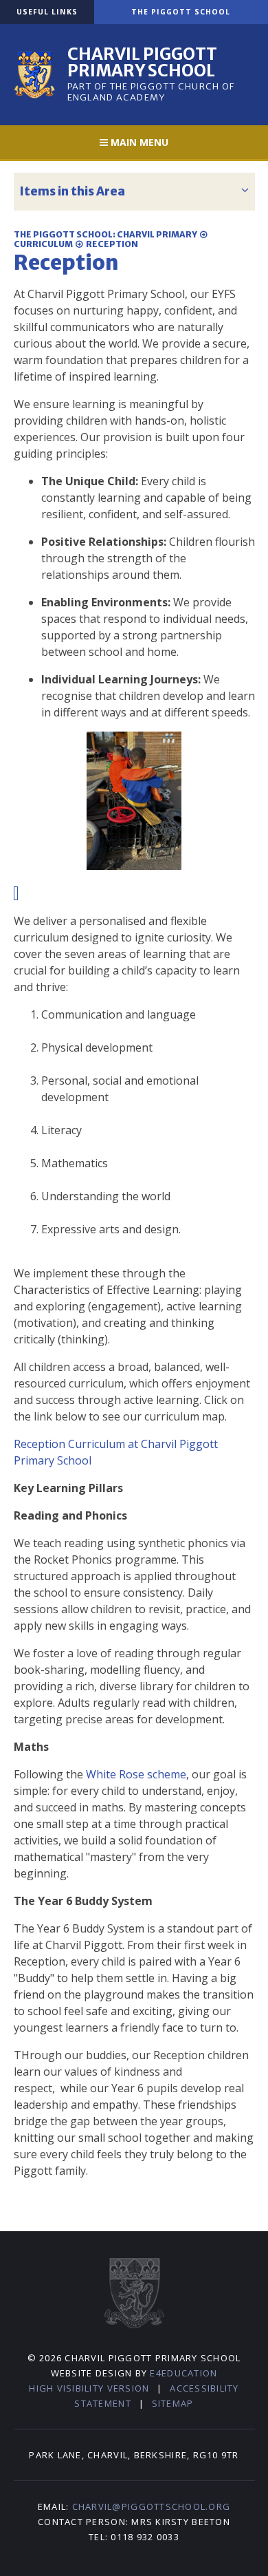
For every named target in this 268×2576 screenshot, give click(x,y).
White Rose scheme (136, 1774)
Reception (112, 244)
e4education (183, 2373)
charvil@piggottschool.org (152, 2506)
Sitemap (173, 2403)
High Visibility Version (89, 2388)
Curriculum (43, 244)
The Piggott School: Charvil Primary (105, 234)
